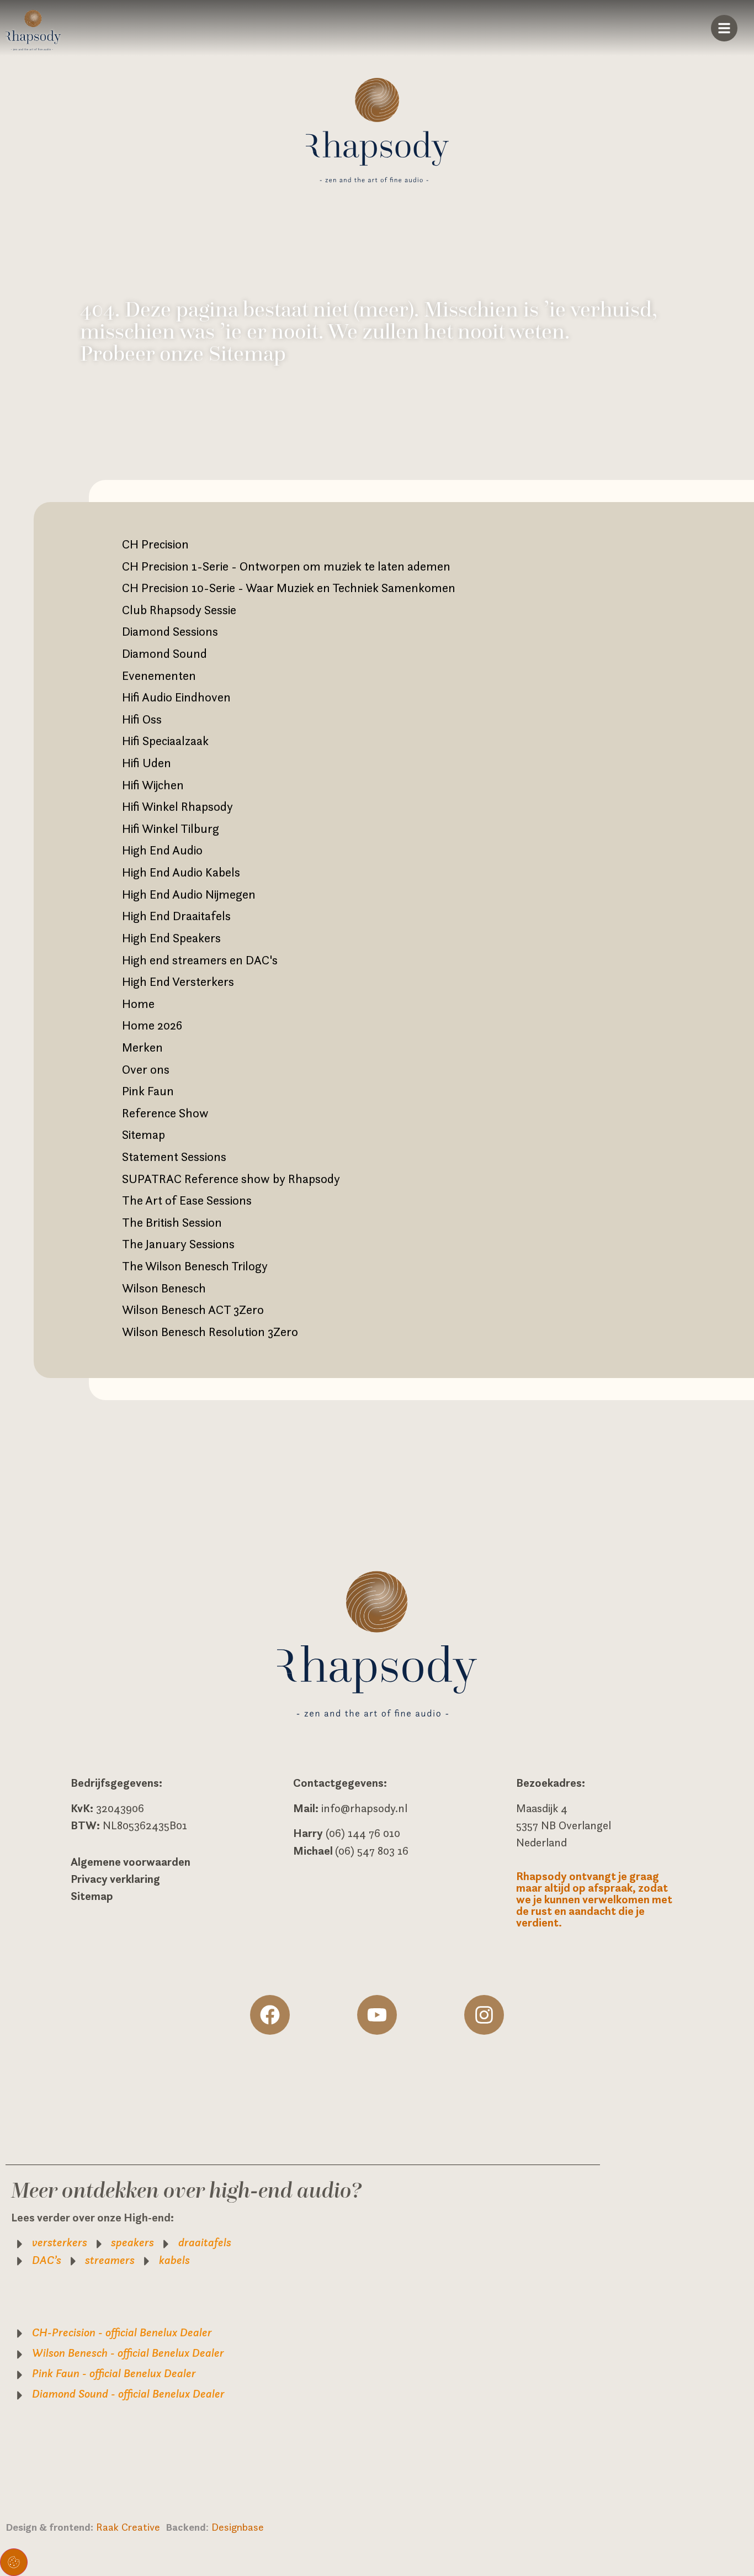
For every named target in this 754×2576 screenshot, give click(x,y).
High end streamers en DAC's (200, 960)
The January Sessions (178, 1244)
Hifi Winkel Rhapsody (177, 806)
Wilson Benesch (164, 1288)
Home (138, 1004)
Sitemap (144, 1134)
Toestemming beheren (14, 2562)
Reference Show (165, 1113)
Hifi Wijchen (153, 785)
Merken (142, 1047)
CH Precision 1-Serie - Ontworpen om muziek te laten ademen (286, 566)
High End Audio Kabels (181, 872)
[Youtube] (377, 2015)
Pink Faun (148, 1091)
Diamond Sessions (170, 631)
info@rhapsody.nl (364, 1808)
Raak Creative (131, 2527)
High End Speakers (171, 938)
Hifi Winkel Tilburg (171, 828)
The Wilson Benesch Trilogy (195, 1266)
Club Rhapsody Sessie (179, 610)
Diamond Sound (164, 653)
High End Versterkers (178, 981)
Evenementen (159, 675)
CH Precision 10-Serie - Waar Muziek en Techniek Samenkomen (289, 588)
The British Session (172, 1222)
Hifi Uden (147, 763)
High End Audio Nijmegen (189, 894)
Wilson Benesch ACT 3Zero (193, 1310)
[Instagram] (484, 2015)
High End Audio (162, 850)
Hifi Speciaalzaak (165, 741)
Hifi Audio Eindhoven (176, 697)
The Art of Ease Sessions (187, 1200)
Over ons (146, 1069)
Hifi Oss (142, 719)
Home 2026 (152, 1025)
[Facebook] (270, 2015)
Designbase (238, 2527)
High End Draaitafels (176, 916)
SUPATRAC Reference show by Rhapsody (231, 1179)
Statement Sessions (174, 1157)
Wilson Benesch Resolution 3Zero (210, 1332)
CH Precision (155, 544)
